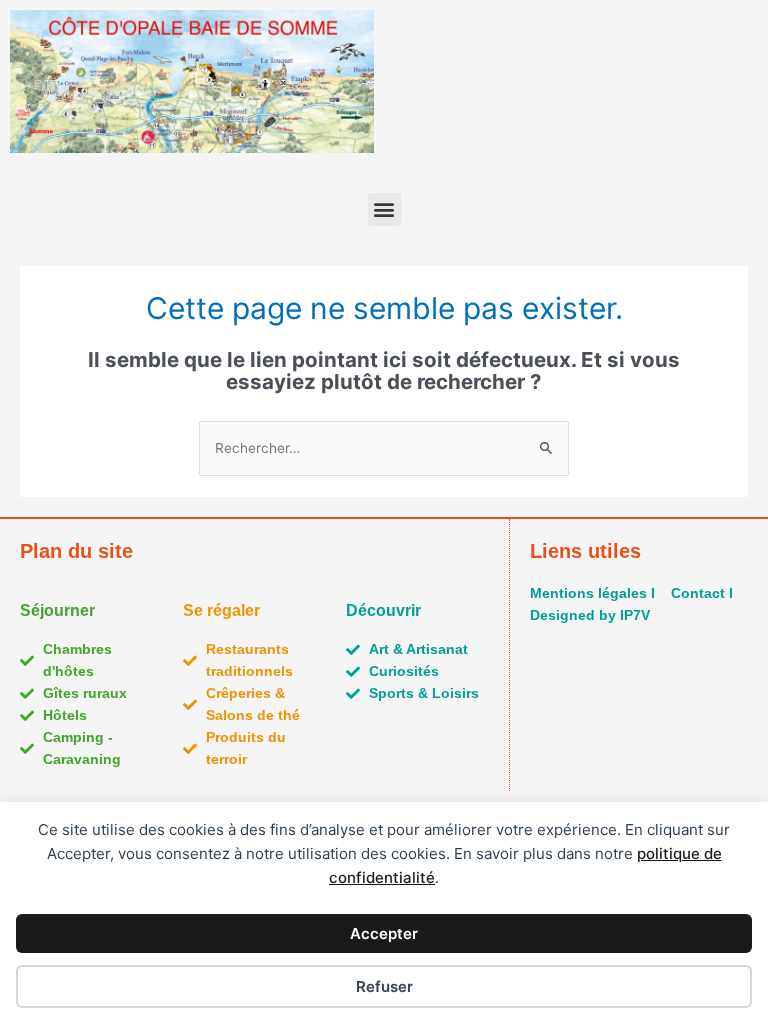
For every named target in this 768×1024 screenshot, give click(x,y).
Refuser (384, 986)
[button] (384, 209)
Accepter (384, 933)
